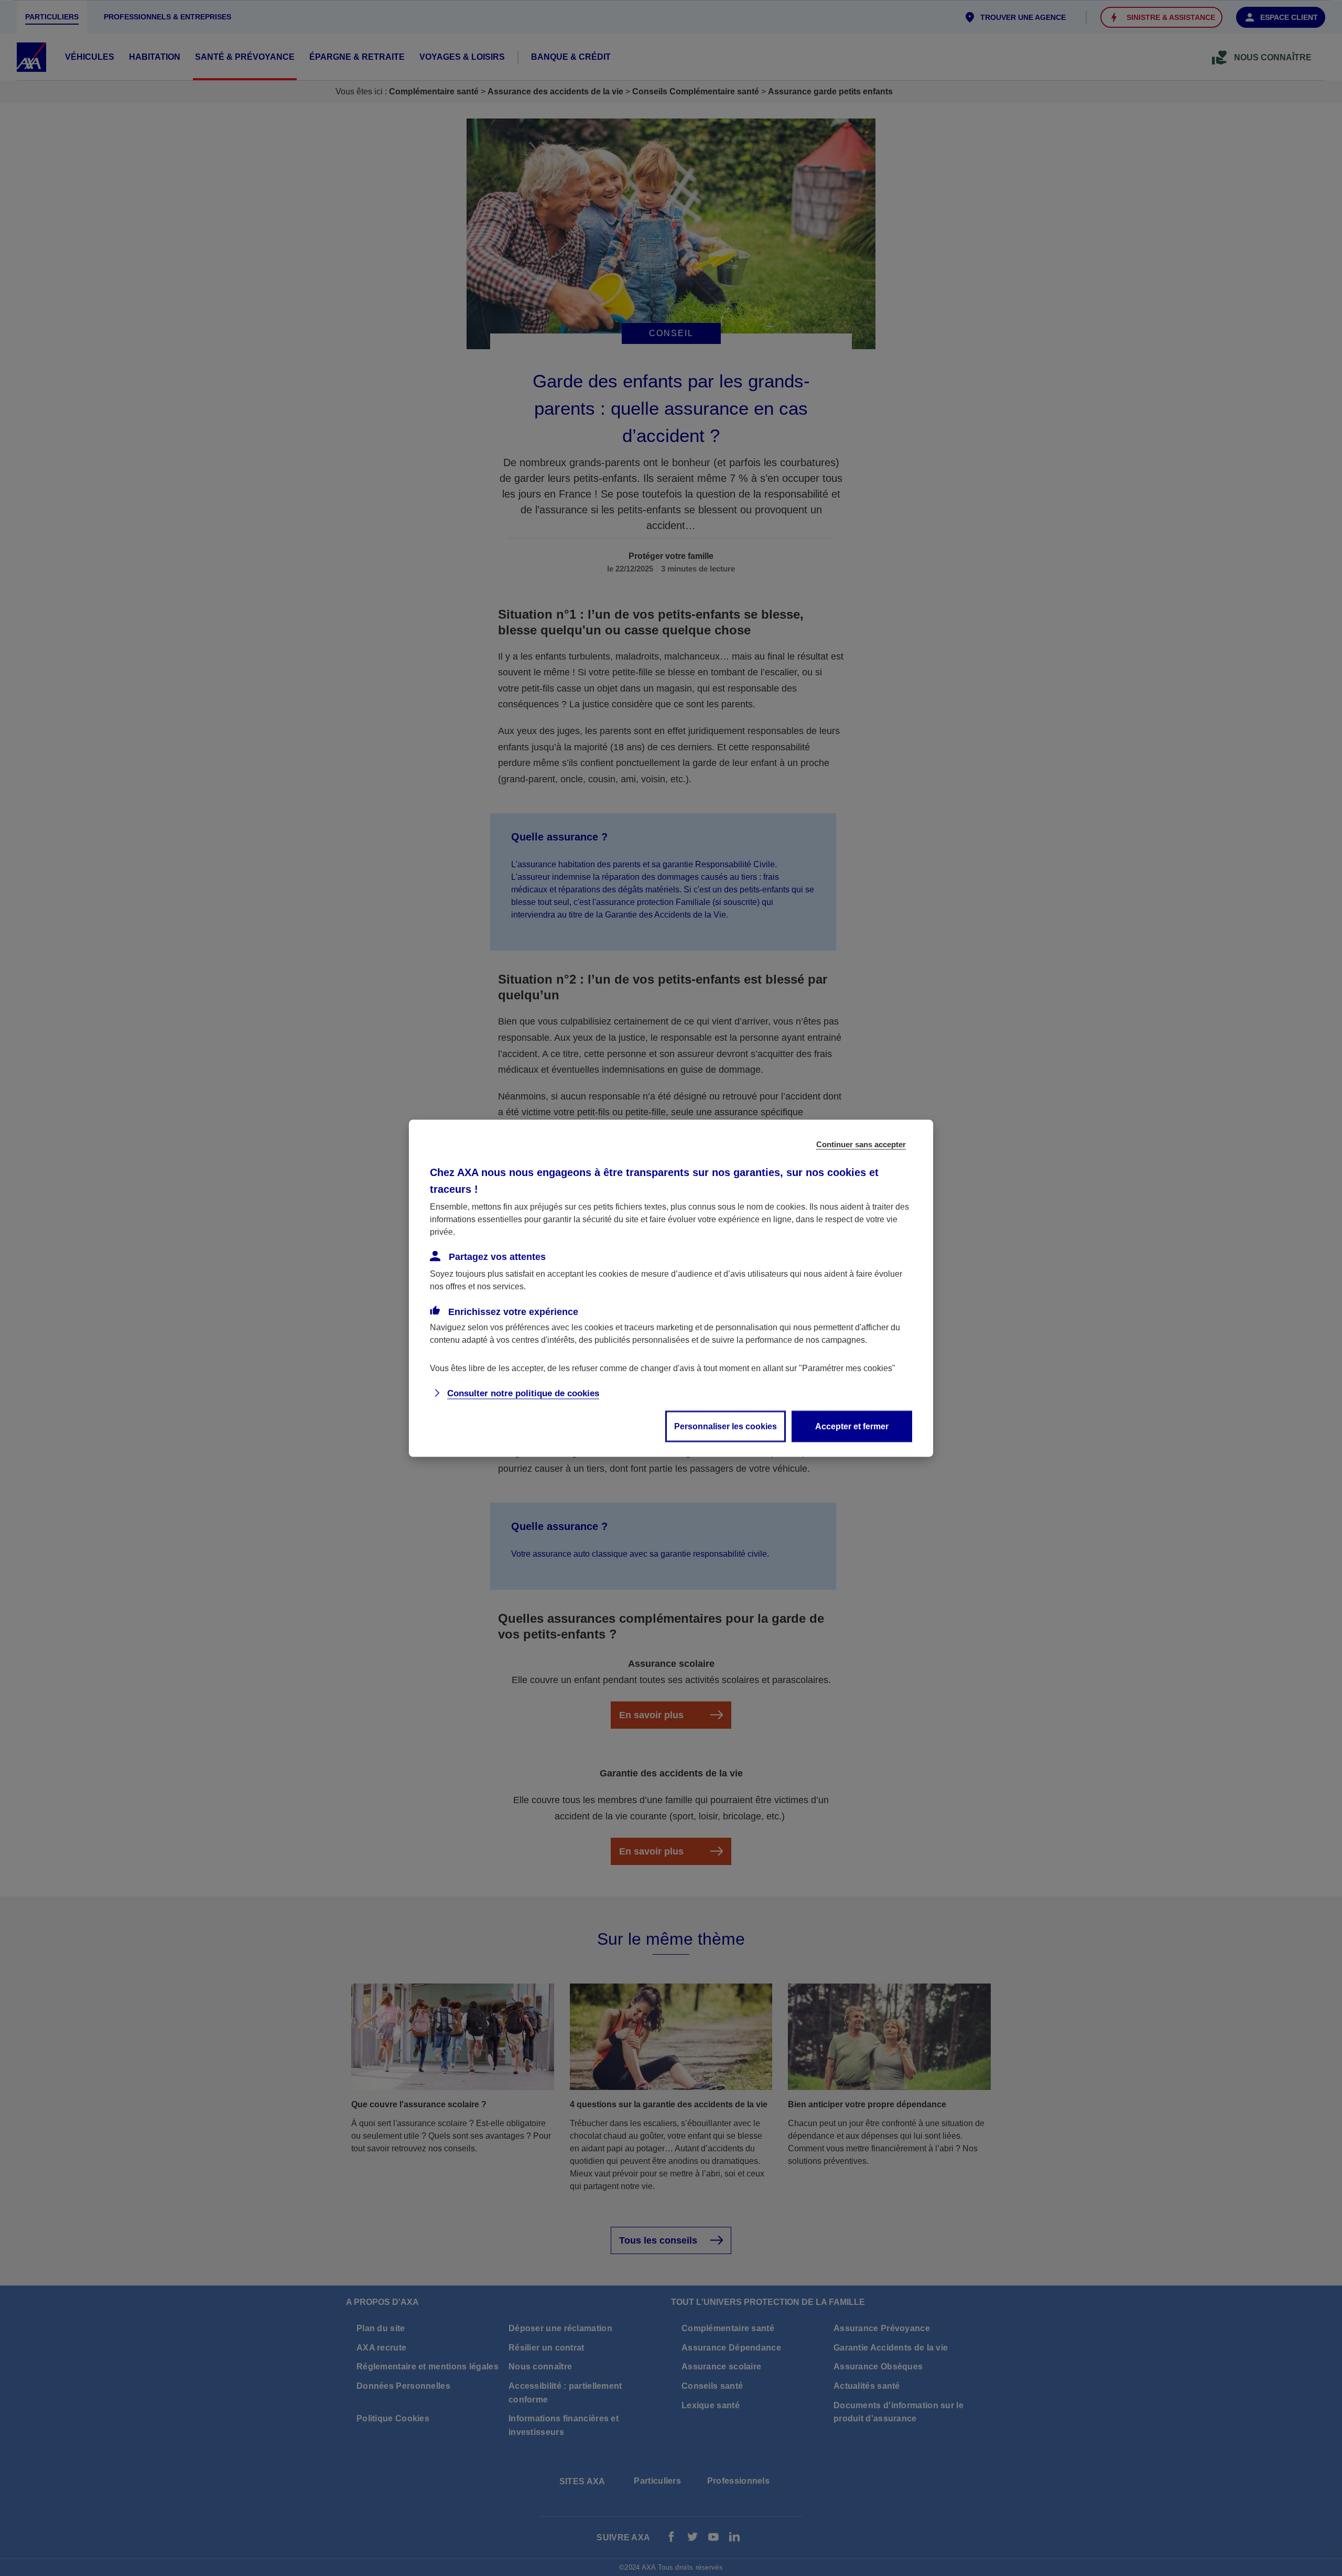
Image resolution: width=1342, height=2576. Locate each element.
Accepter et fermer (852, 1426)
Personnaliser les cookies (726, 1426)
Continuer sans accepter (861, 1144)
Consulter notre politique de (523, 1393)
